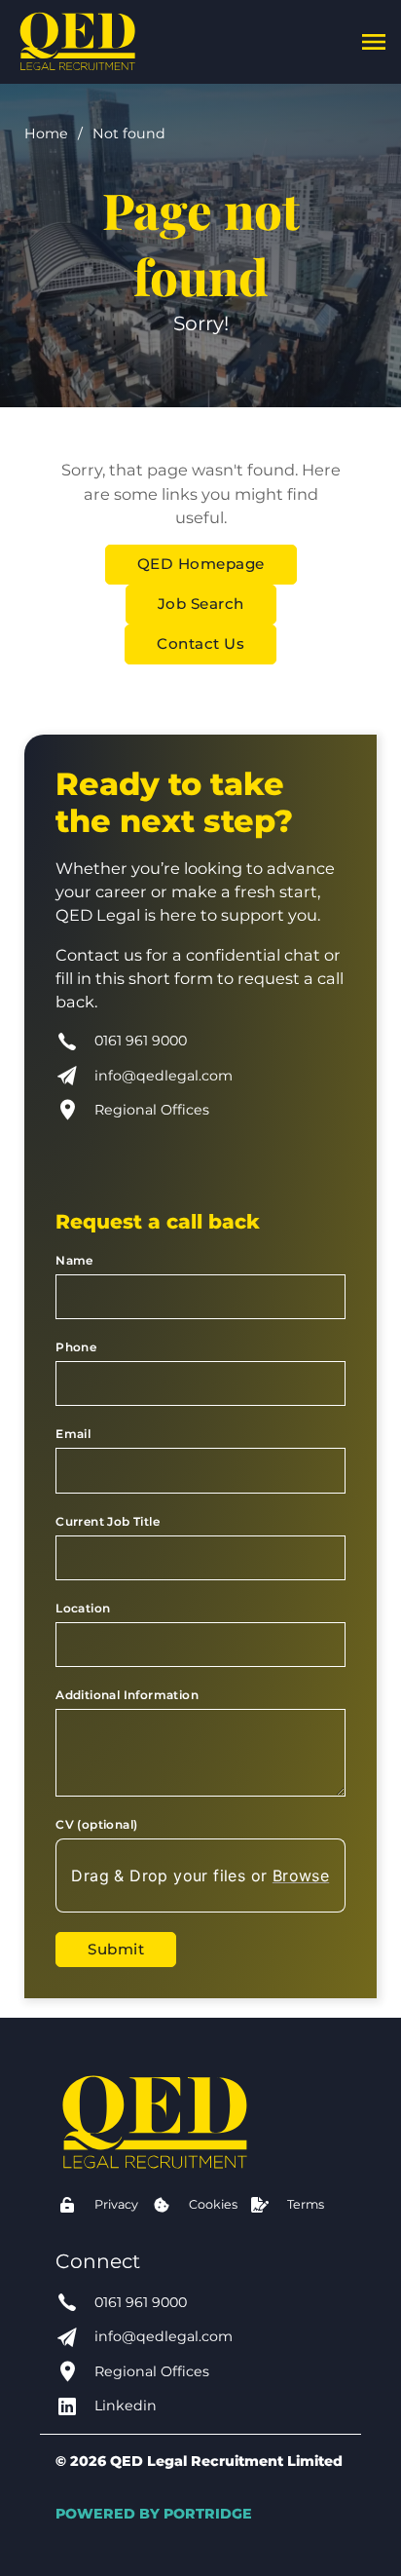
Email (73, 1434)
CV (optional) (96, 1824)
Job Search (201, 604)
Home (46, 133)
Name (74, 1260)
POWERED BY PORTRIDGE (154, 2514)
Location (83, 1608)
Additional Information (127, 1695)
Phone (76, 1347)
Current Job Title (108, 1521)
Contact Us (200, 644)
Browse (301, 1875)
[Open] (374, 42)
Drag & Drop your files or (201, 1875)
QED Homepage (201, 564)
